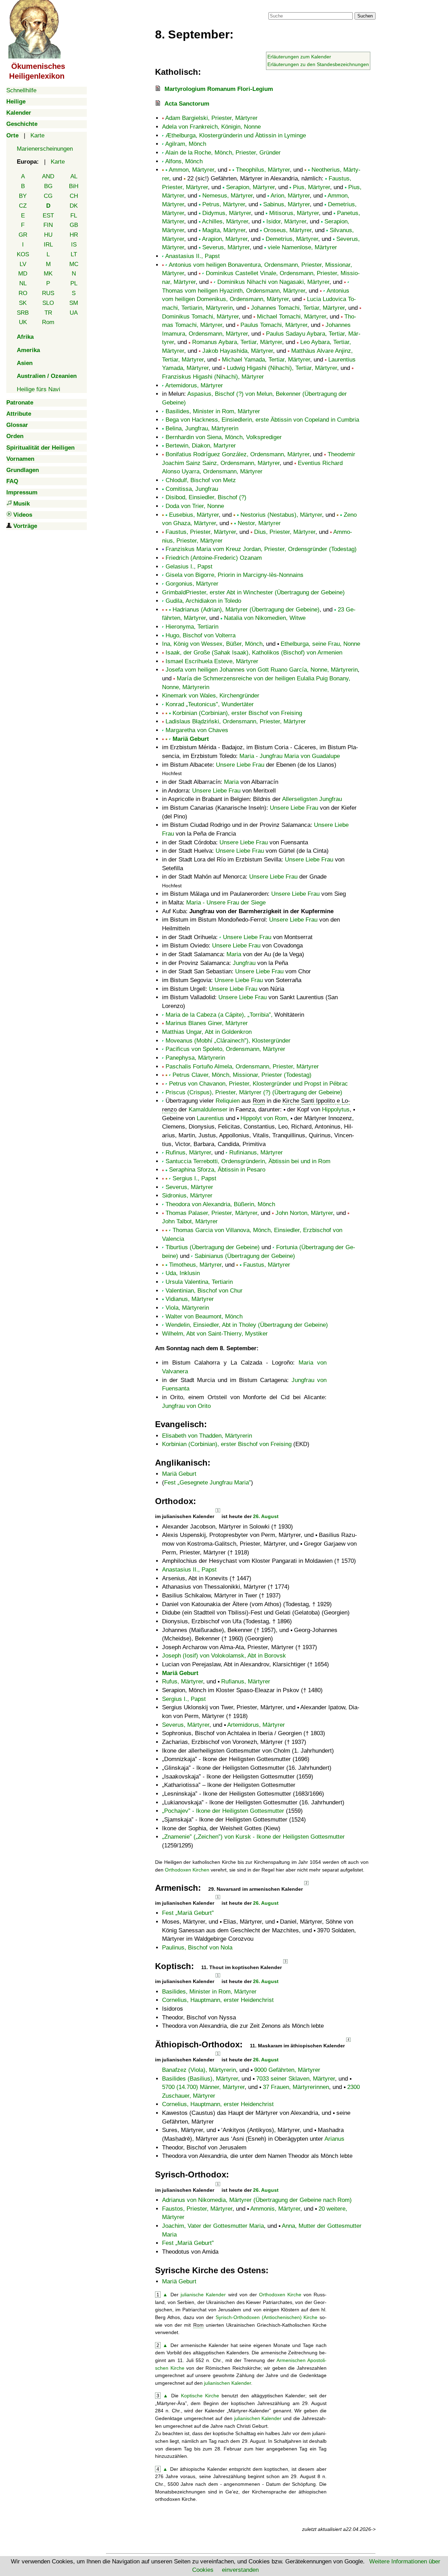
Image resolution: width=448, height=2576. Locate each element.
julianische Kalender (203, 2295)
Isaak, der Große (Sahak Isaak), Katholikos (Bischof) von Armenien (254, 653)
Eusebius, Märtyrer (194, 515)
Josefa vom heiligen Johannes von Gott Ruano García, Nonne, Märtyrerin (262, 670)
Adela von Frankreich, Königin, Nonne (211, 127)
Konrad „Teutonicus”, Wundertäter (210, 704)
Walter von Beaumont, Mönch (204, 1316)
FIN (48, 225)
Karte (37, 135)
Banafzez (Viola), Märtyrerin (199, 2070)
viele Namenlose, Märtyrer (302, 247)
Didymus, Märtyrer (227, 213)
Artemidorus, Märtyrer (194, 385)
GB (74, 225)
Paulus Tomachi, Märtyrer (274, 325)
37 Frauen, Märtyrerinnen (296, 2087)
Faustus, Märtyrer (267, 1265)
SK (23, 303)
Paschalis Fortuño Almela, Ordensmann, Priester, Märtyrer (242, 1067)
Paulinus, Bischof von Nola (197, 1948)
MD (23, 274)
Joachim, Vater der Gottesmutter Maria (213, 2226)
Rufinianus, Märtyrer (256, 1153)
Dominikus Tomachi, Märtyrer (200, 317)
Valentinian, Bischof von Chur (204, 1291)
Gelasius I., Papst (189, 567)
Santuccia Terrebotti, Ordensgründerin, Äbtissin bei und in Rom (248, 1161)
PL (74, 283)
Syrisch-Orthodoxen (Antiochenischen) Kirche (267, 2317)
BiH (74, 186)
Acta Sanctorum (187, 104)
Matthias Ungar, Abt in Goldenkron (207, 1032)
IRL (48, 245)
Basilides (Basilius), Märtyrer (200, 2079)
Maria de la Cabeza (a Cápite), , (219, 1015)
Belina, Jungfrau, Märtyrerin (202, 428)
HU (48, 235)
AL (74, 176)
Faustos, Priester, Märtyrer (197, 2209)
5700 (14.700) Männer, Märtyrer (203, 2087)
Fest (206, 1483)
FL (74, 216)
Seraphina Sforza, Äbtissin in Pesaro (217, 1170)
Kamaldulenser (208, 1110)
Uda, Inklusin (183, 1273)
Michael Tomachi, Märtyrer (292, 317)
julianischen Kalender (227, 2383)
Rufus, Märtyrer (183, 1681)
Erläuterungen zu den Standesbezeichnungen (318, 64)
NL (23, 283)
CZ (23, 206)
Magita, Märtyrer (224, 230)
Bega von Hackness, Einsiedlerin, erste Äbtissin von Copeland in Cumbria (262, 420)
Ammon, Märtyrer (191, 170)
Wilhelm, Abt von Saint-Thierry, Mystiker (215, 1334)
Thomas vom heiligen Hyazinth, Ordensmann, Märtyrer (234, 291)
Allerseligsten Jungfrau (312, 799)
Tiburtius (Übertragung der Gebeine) (213, 1247)
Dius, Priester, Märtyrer (285, 532)
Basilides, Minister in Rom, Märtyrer (213, 411)
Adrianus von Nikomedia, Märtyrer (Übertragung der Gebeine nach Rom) (257, 2200)
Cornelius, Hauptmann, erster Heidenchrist (218, 2000)
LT (74, 254)
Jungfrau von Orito (186, 1406)
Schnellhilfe (21, 90)
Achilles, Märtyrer (225, 221)
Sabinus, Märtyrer (286, 204)
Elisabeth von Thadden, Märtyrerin (207, 1436)
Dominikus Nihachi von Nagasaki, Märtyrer (273, 282)
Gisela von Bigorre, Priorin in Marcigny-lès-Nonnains (234, 575)
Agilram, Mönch (186, 144)
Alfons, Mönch (184, 161)
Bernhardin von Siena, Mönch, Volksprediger (224, 437)
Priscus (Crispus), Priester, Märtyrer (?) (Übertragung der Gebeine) (254, 1092)
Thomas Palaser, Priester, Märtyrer (211, 1213)
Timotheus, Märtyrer (195, 1265)
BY (23, 196)
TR (48, 313)
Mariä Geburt (191, 739)
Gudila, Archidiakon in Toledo (203, 601)
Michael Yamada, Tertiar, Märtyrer (266, 360)
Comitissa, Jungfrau (192, 489)
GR (23, 235)
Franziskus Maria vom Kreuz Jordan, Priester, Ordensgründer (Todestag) (261, 549)
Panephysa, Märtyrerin (195, 1058)
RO (23, 293)
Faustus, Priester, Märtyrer (201, 532)
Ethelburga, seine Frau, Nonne (320, 644)
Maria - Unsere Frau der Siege (226, 903)
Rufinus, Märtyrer (188, 1153)
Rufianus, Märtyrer (246, 1681)
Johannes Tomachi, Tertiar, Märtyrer (298, 308)
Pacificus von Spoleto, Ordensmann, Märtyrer (225, 1049)
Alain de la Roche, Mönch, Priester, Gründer (223, 153)
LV (23, 264)
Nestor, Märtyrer (259, 523)
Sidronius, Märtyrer (187, 1196)
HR (74, 235)
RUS (48, 293)
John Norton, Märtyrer (304, 1213)
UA (74, 313)
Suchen (365, 16)
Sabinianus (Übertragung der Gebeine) (245, 1256)
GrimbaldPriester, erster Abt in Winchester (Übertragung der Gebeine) (253, 592)
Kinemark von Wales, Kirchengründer (211, 696)
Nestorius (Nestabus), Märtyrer (281, 515)
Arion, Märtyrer (290, 196)
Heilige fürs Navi (38, 389)
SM (74, 303)
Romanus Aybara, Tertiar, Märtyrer (237, 342)
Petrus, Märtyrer (224, 204)
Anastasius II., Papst (192, 256)
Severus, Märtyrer (226, 247)
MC (74, 264)
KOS (23, 254)
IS (74, 245)
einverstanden (240, 2570)
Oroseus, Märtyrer (288, 230)
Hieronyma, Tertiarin (192, 627)
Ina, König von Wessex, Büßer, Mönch (212, 644)
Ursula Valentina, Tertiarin (199, 1282)
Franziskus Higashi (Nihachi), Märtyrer (213, 377)
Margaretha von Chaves (197, 730)
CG (48, 196)
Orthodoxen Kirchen (187, 1870)
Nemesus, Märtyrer (227, 196)
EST (48, 216)
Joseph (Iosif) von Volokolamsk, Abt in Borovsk (224, 1656)
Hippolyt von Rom (264, 1118)
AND (48, 176)
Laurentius (210, 1118)
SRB (23, 313)
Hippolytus (336, 1110)
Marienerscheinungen (45, 149)
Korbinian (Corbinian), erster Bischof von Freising (237, 713)
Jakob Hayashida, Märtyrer (238, 351)
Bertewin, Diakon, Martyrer (201, 446)
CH (74, 196)
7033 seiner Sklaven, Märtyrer (296, 2079)
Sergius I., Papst (194, 1178)
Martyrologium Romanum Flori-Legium (219, 89)
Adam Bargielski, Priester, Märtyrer (211, 118)
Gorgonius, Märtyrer (192, 584)
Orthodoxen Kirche (280, 2295)
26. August (266, 1516)
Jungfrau (244, 963)
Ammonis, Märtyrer (275, 2209)
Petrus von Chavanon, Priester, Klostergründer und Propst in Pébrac (258, 1084)
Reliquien (228, 1101)
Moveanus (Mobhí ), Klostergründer (228, 1041)
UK (23, 322)
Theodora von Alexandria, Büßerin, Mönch (220, 1204)
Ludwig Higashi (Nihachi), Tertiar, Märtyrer (282, 368)
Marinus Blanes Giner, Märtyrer (207, 1023)
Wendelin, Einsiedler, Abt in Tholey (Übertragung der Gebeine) (247, 1325)
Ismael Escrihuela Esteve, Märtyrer (212, 661)
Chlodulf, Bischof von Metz (201, 480)
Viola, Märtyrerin (187, 1308)
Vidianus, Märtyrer (190, 1299)
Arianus (334, 2139)
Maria (231, 782)
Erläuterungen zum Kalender (299, 57)
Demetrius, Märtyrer (292, 239)
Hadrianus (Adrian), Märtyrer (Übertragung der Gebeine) (246, 610)
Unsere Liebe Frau (240, 765)
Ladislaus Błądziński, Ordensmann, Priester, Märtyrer (236, 721)
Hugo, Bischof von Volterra (201, 635)
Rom (48, 322)
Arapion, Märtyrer (225, 239)
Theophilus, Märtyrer (263, 170)
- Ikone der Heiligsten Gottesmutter (224, 1811)
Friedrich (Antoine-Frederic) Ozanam (214, 558)
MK (48, 274)
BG (48, 186)
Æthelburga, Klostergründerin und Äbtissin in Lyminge (236, 135)
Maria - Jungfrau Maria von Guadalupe (290, 756)
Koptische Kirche (200, 2396)
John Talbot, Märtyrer (190, 1221)
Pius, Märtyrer (311, 187)
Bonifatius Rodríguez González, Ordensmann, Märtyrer (237, 454)
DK (74, 206)
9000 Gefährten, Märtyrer (287, 2070)
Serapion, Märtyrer (250, 187)
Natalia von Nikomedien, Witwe (265, 618)
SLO (48, 303)
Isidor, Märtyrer (286, 221)
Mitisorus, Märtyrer (294, 213)
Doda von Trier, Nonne (195, 506)
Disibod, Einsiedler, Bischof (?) (206, 497)
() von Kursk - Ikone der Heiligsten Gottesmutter (254, 1837)
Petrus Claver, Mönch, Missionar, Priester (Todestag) (242, 1075)
